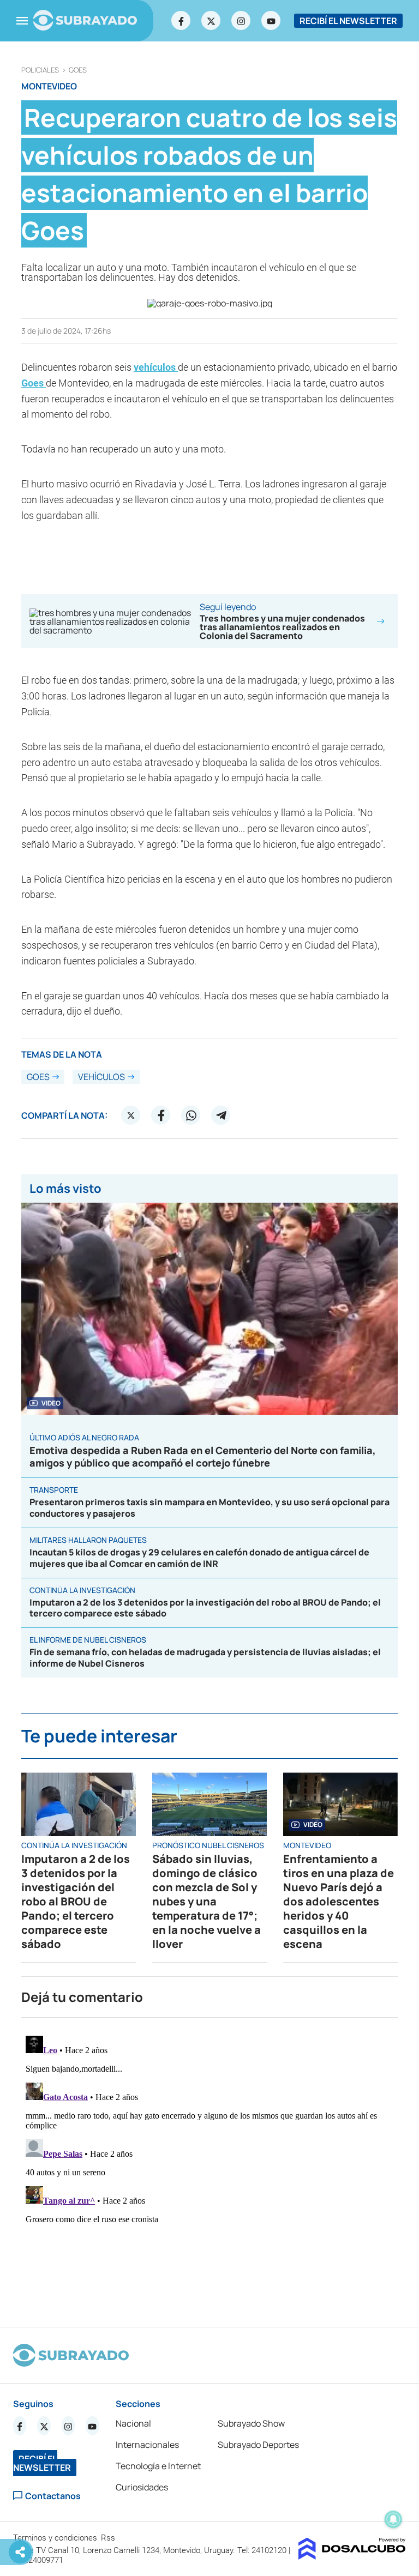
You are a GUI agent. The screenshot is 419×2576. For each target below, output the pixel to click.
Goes (78, 70)
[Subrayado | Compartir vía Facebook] (161, 1115)
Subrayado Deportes (258, 2445)
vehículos (156, 367)
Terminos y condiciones (56, 2538)
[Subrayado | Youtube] (271, 21)
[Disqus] (209, 2168)
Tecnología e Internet (158, 2466)
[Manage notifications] (393, 2519)
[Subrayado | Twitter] (211, 21)
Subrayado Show (251, 2423)
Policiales (40, 70)
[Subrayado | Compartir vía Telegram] (221, 1115)
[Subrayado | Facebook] (181, 21)
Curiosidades (142, 2487)
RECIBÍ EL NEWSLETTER (348, 21)
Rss (109, 2538)
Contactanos (53, 2496)
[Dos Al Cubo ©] (352, 2556)
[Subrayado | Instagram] (241, 21)
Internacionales (147, 2445)
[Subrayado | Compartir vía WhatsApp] (191, 1115)
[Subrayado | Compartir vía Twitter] (131, 1115)
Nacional (133, 2423)
